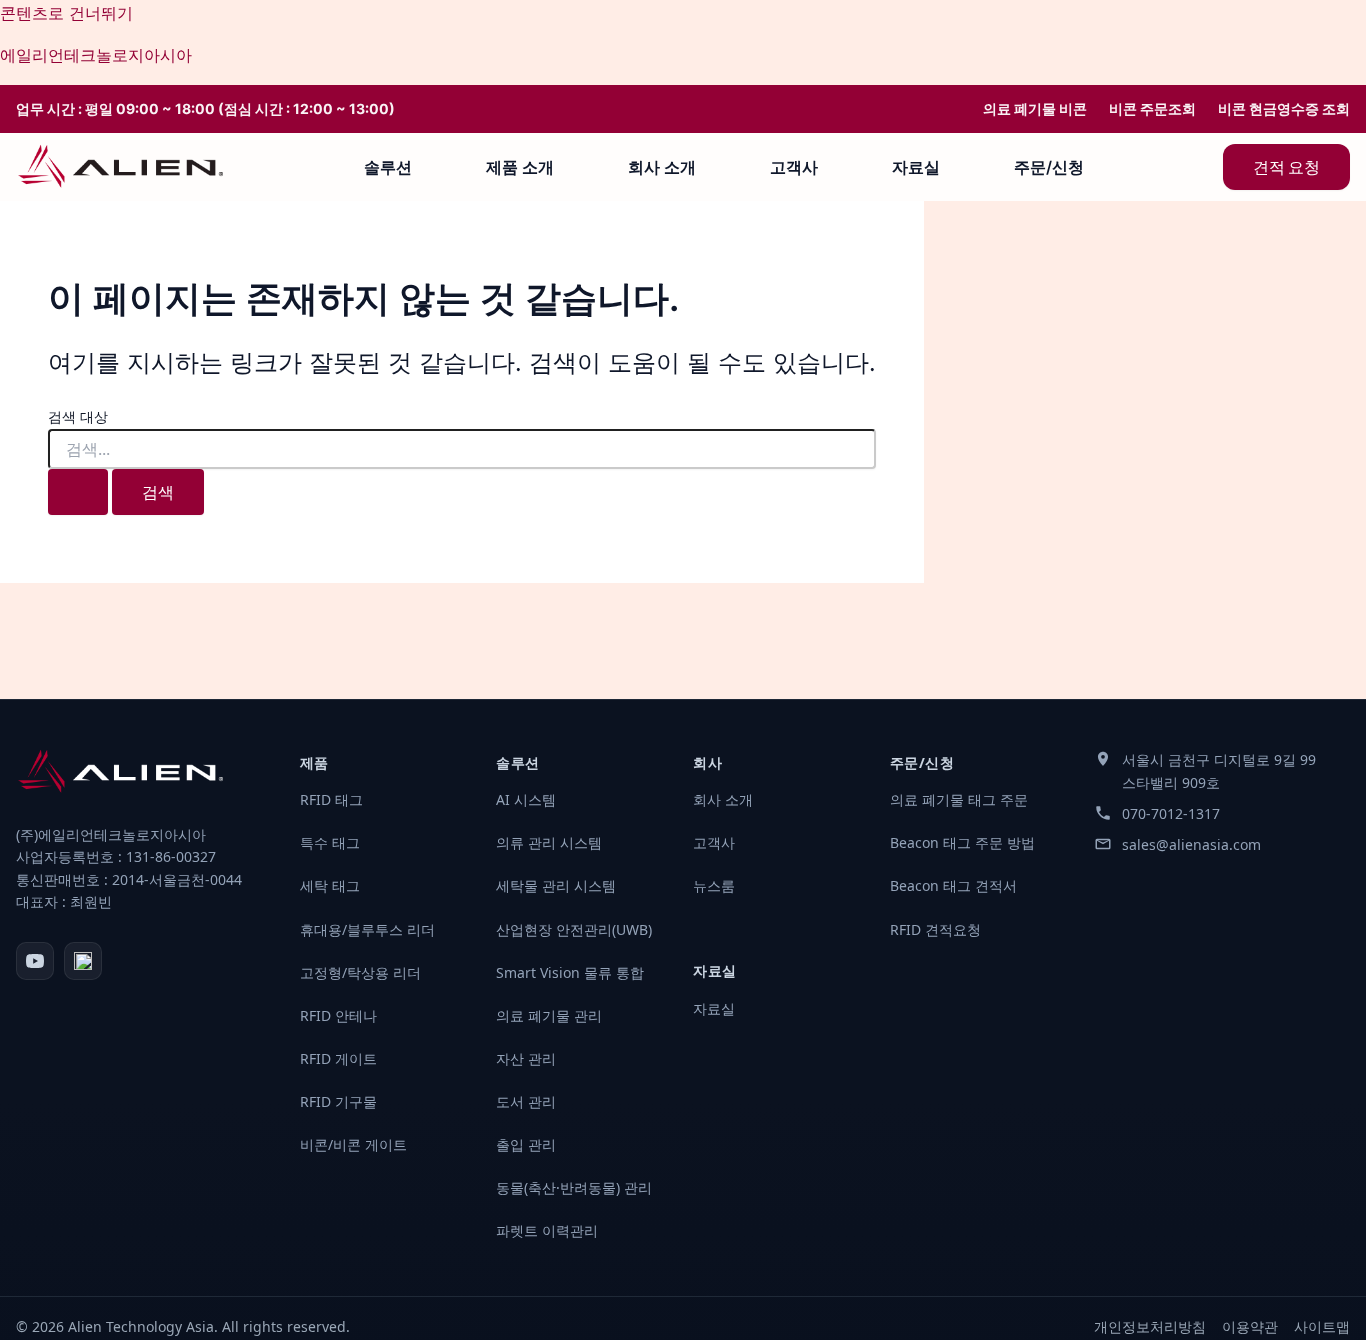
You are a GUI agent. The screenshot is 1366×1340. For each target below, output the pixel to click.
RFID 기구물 (338, 1101)
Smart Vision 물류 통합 (570, 972)
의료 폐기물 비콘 (1035, 109)
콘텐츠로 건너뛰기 (66, 13)
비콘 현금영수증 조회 (1284, 109)
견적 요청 (1286, 167)
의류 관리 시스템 (549, 842)
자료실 (916, 167)
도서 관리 (526, 1101)
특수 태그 (330, 842)
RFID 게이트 (338, 1058)
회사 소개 (662, 167)
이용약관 (1250, 1326)
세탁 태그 (330, 885)
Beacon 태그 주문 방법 (962, 842)
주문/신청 (1049, 167)
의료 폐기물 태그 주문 (959, 799)
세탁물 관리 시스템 (556, 885)
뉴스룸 (714, 885)
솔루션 (388, 167)
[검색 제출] (78, 492)
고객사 (794, 167)
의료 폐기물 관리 (549, 1015)
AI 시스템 (526, 799)
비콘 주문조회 (1152, 109)
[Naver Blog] (83, 961)
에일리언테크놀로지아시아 (96, 55)
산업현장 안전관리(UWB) (574, 929)
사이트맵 (1322, 1326)
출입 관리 (526, 1144)
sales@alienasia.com (1191, 844)
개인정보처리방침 (1150, 1326)
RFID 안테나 (338, 1015)
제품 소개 (520, 167)
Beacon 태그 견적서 (953, 885)
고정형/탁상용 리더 (360, 972)
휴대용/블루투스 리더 (367, 929)
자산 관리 (526, 1058)
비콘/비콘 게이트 (353, 1144)
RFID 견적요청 (935, 929)
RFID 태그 (331, 799)
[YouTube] (35, 961)
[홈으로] (120, 167)
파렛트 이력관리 (547, 1230)
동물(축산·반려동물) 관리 (574, 1187)
